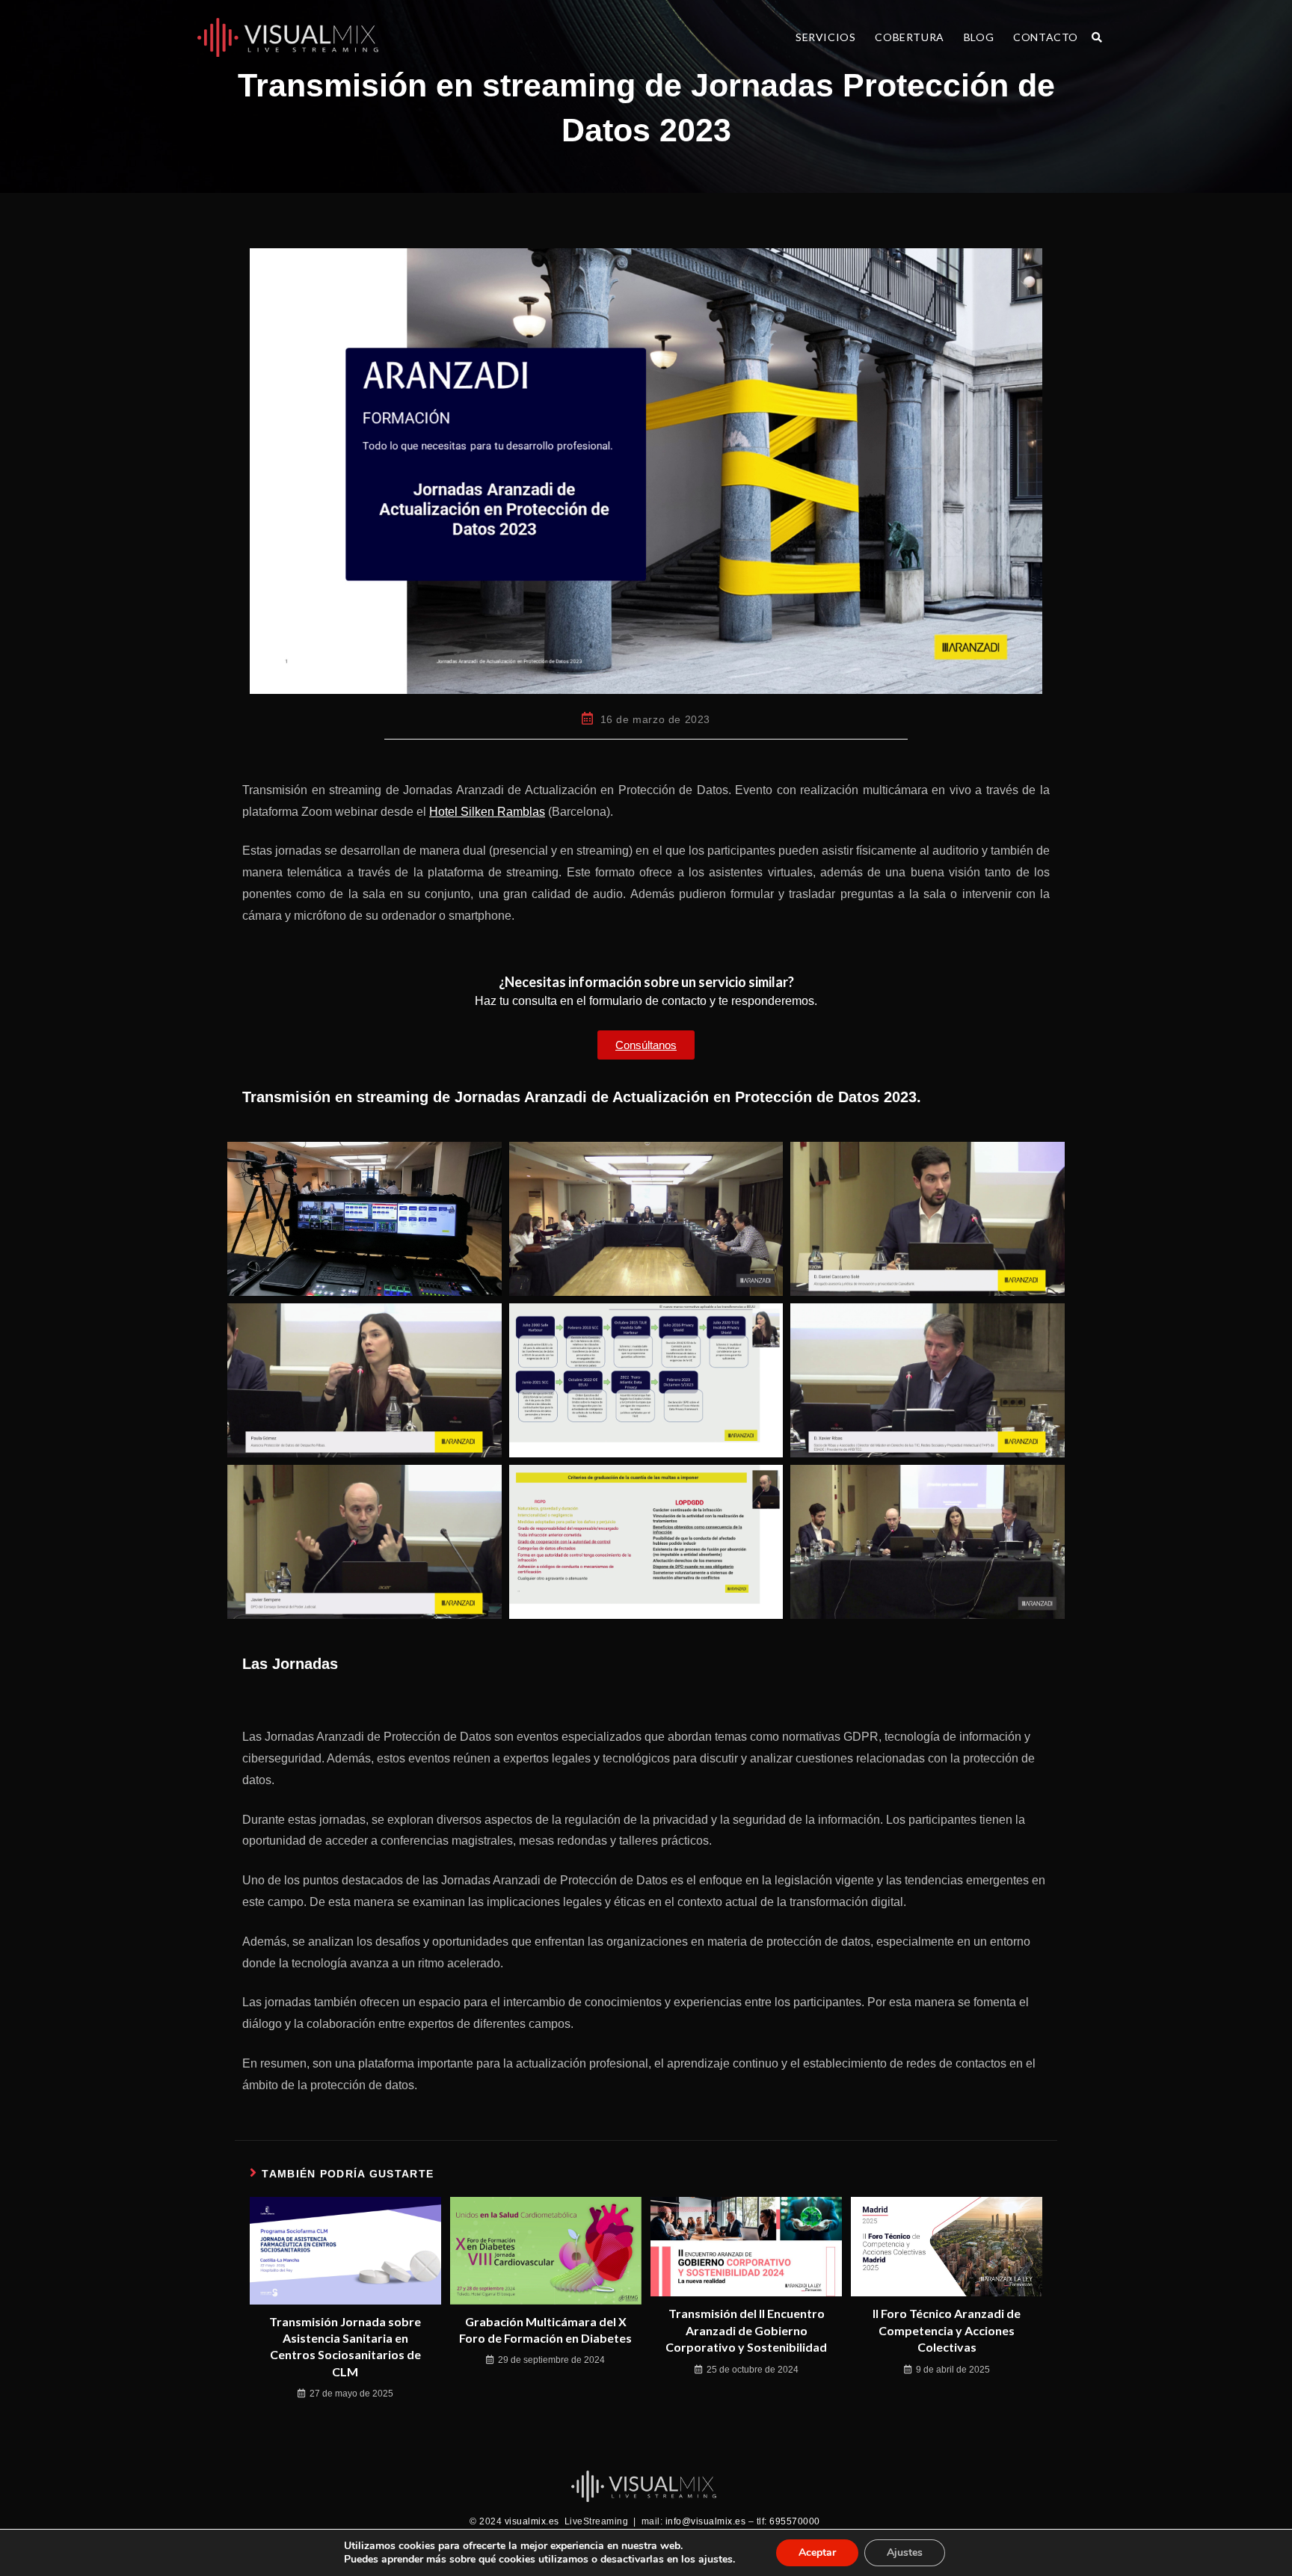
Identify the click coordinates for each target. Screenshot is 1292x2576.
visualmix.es (532, 2521)
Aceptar (817, 2552)
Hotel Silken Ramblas (487, 812)
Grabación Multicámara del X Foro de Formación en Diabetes (545, 2330)
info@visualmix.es (706, 2521)
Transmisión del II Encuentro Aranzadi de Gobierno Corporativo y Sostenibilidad (746, 2330)
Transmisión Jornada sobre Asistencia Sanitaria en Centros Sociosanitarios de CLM (345, 2346)
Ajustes (905, 2552)
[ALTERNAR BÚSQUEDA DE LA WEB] (1097, 37)
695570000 (796, 2521)
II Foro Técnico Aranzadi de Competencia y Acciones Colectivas (947, 2330)
